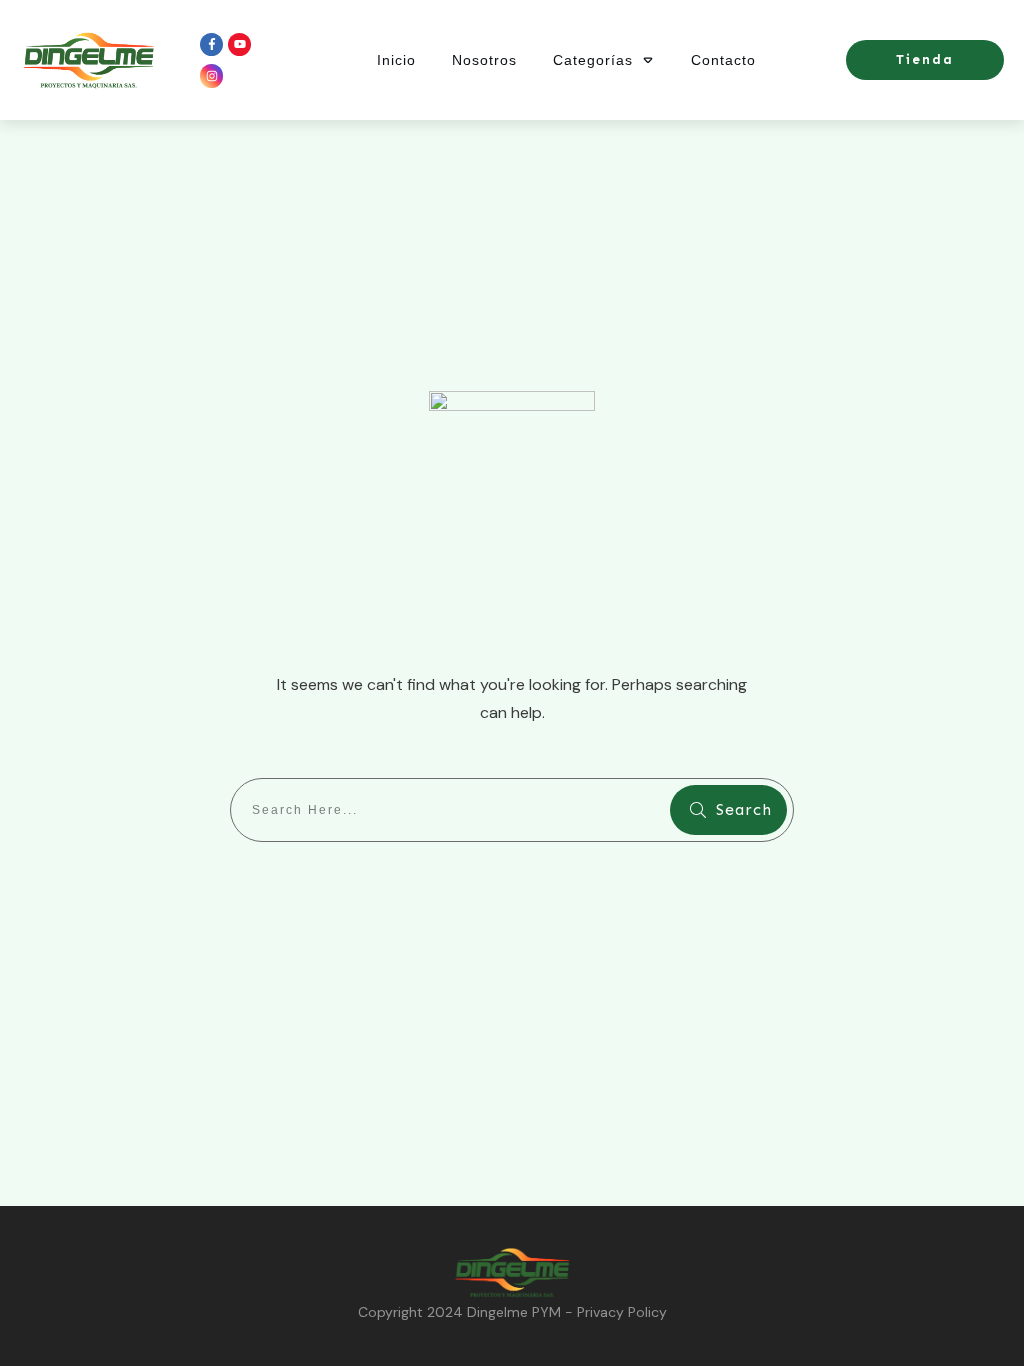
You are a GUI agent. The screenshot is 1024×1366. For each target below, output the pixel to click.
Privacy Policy (622, 1312)
